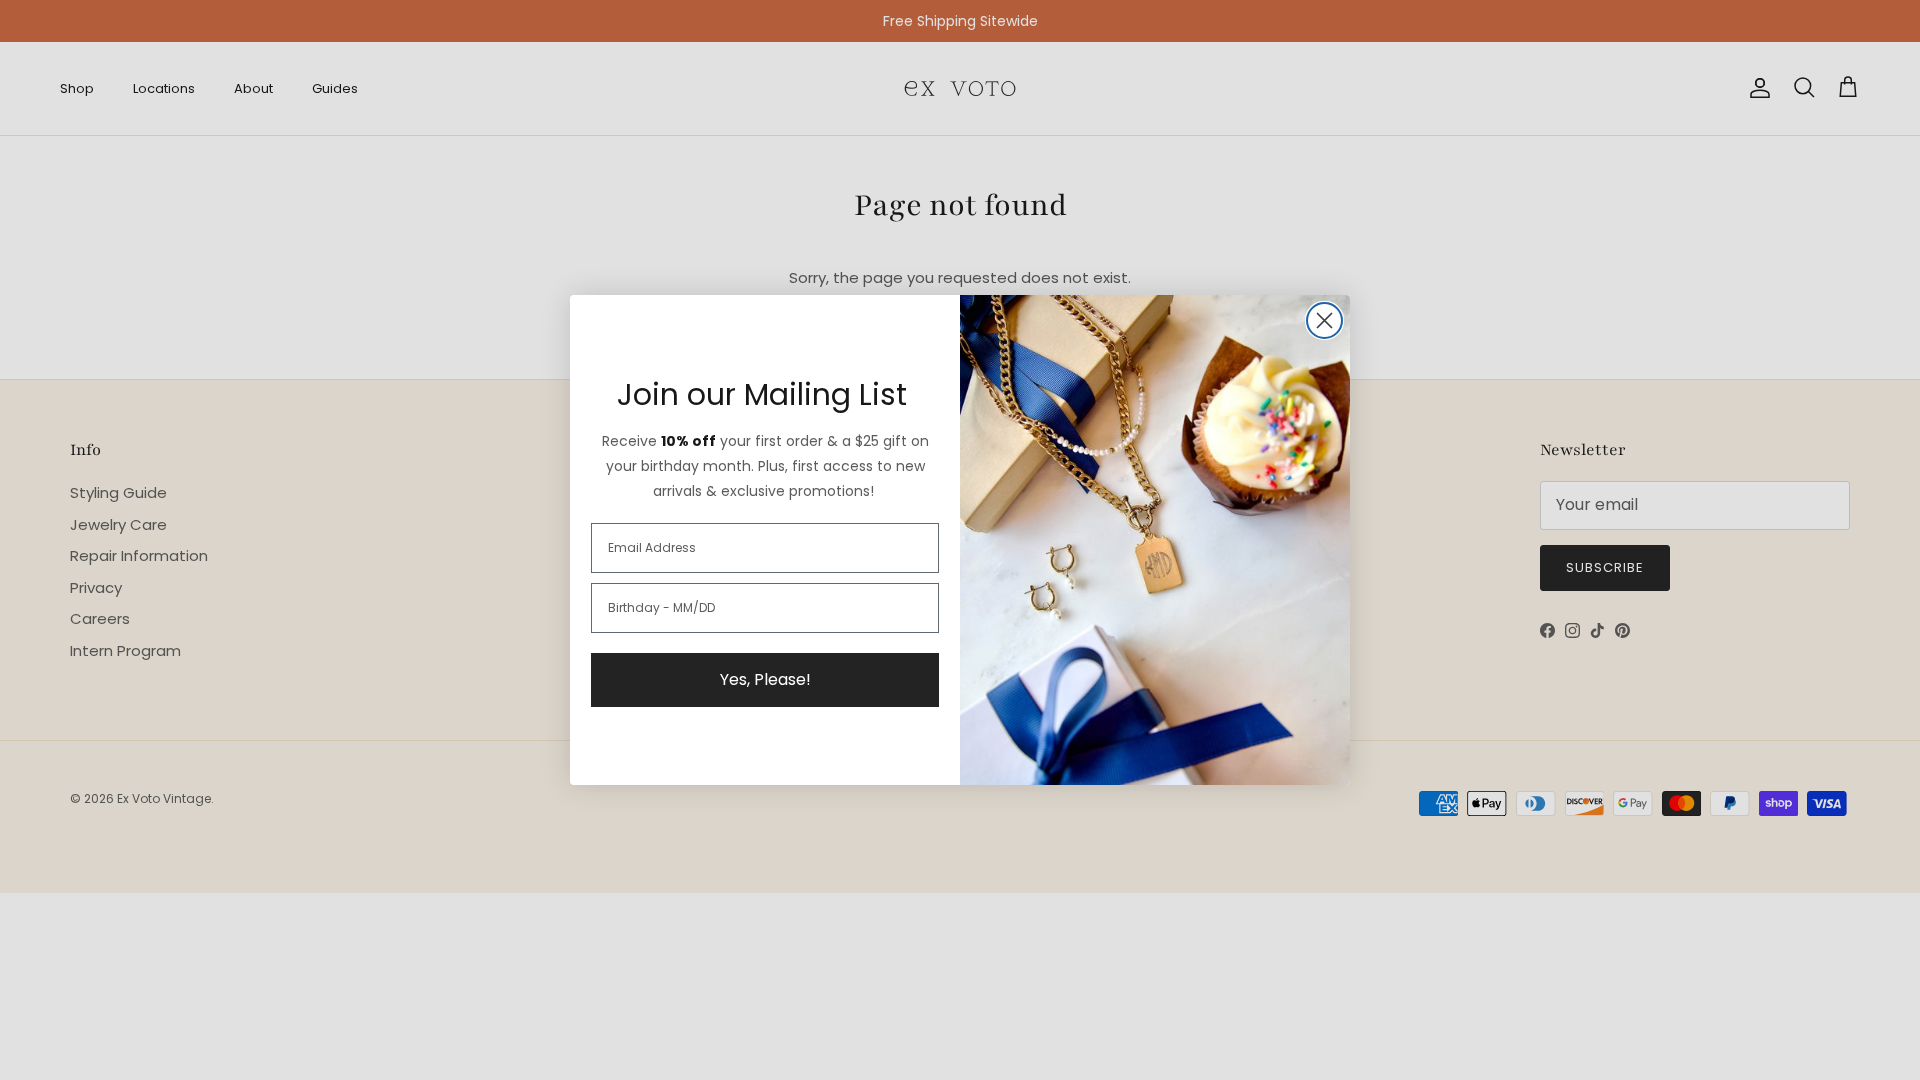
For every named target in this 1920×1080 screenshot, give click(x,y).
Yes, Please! (765, 679)
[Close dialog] (1324, 320)
